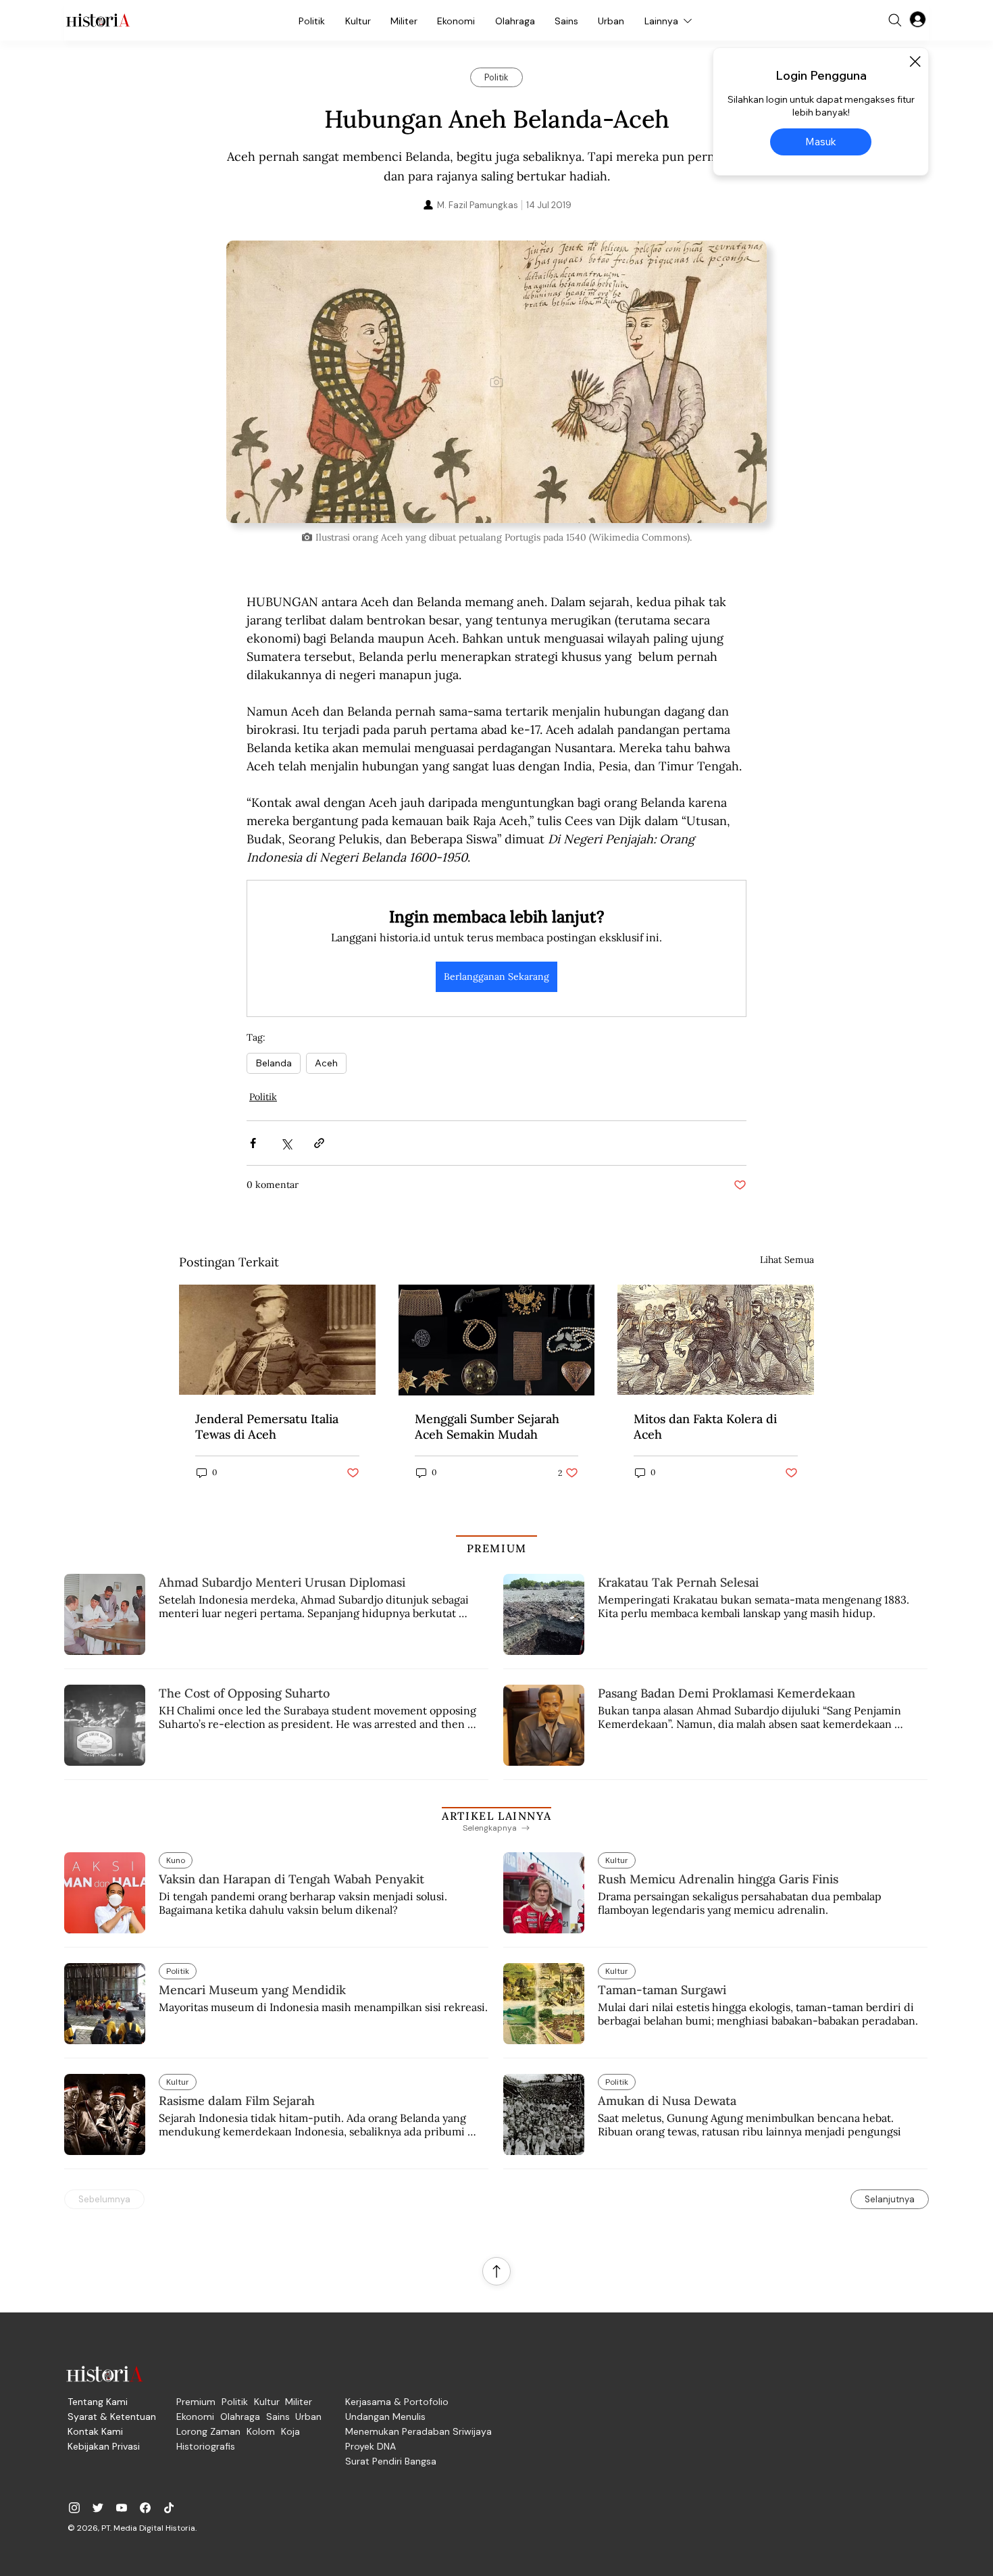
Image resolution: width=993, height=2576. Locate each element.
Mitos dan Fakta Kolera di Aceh (705, 1427)
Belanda (274, 1063)
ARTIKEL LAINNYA (496, 1816)
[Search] (895, 20)
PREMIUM (497, 1548)
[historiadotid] (74, 2508)
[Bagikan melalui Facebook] (253, 1143)
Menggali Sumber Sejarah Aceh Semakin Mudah (487, 1427)
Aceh (326, 1063)
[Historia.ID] (98, 20)
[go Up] (496, 2271)
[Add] (496, 382)
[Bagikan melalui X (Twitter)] (286, 1143)
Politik (263, 1097)
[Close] (915, 61)
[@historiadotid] (122, 2508)
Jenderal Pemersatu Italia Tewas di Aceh (267, 1427)
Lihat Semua (787, 1260)
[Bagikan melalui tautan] (319, 1143)
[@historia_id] (98, 2508)
